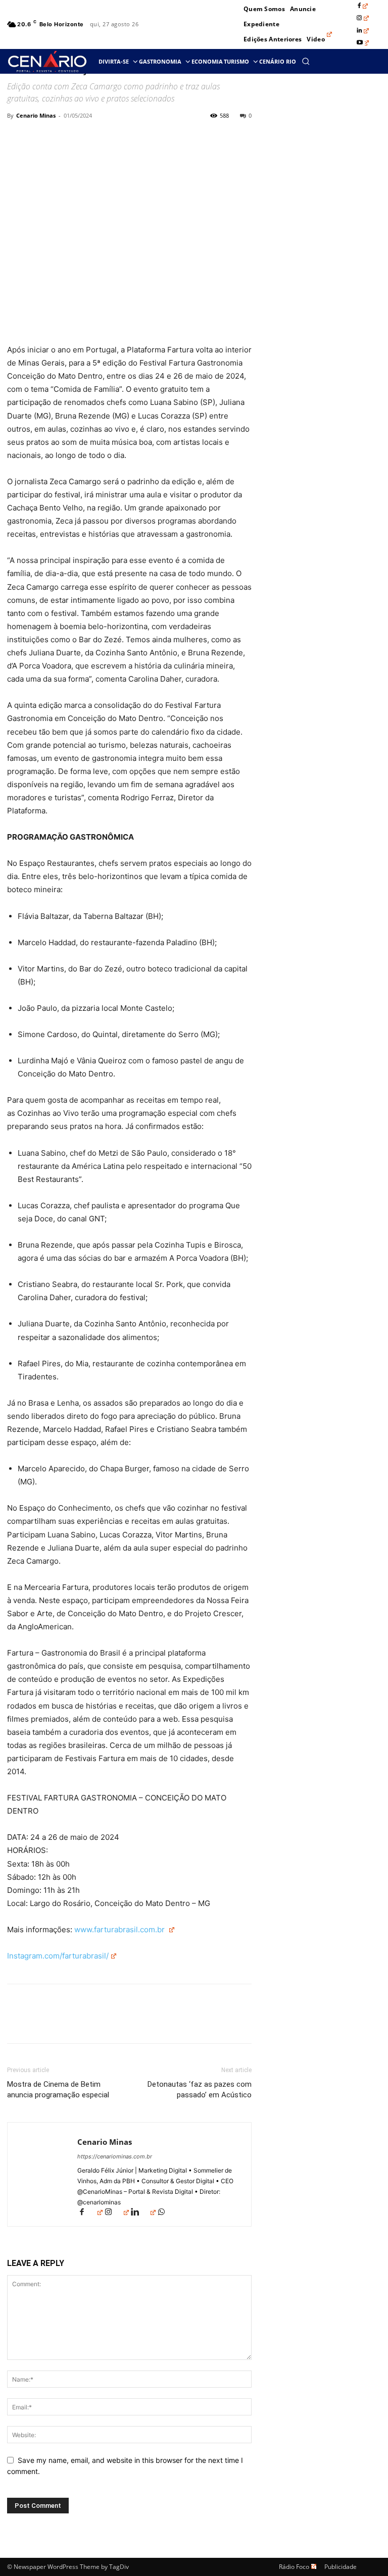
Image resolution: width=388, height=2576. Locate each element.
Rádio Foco (294, 2567)
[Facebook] (363, 6)
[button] (306, 61)
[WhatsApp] (87, 138)
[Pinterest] (64, 138)
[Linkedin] (363, 31)
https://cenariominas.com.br (115, 2156)
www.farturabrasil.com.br (120, 1929)
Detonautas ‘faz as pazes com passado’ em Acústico (200, 2090)
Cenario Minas (36, 115)
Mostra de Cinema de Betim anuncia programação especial (58, 2090)
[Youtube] (363, 43)
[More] (111, 138)
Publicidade (341, 2567)
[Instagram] (363, 18)
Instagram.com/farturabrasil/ (58, 1956)
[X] (40, 138)
